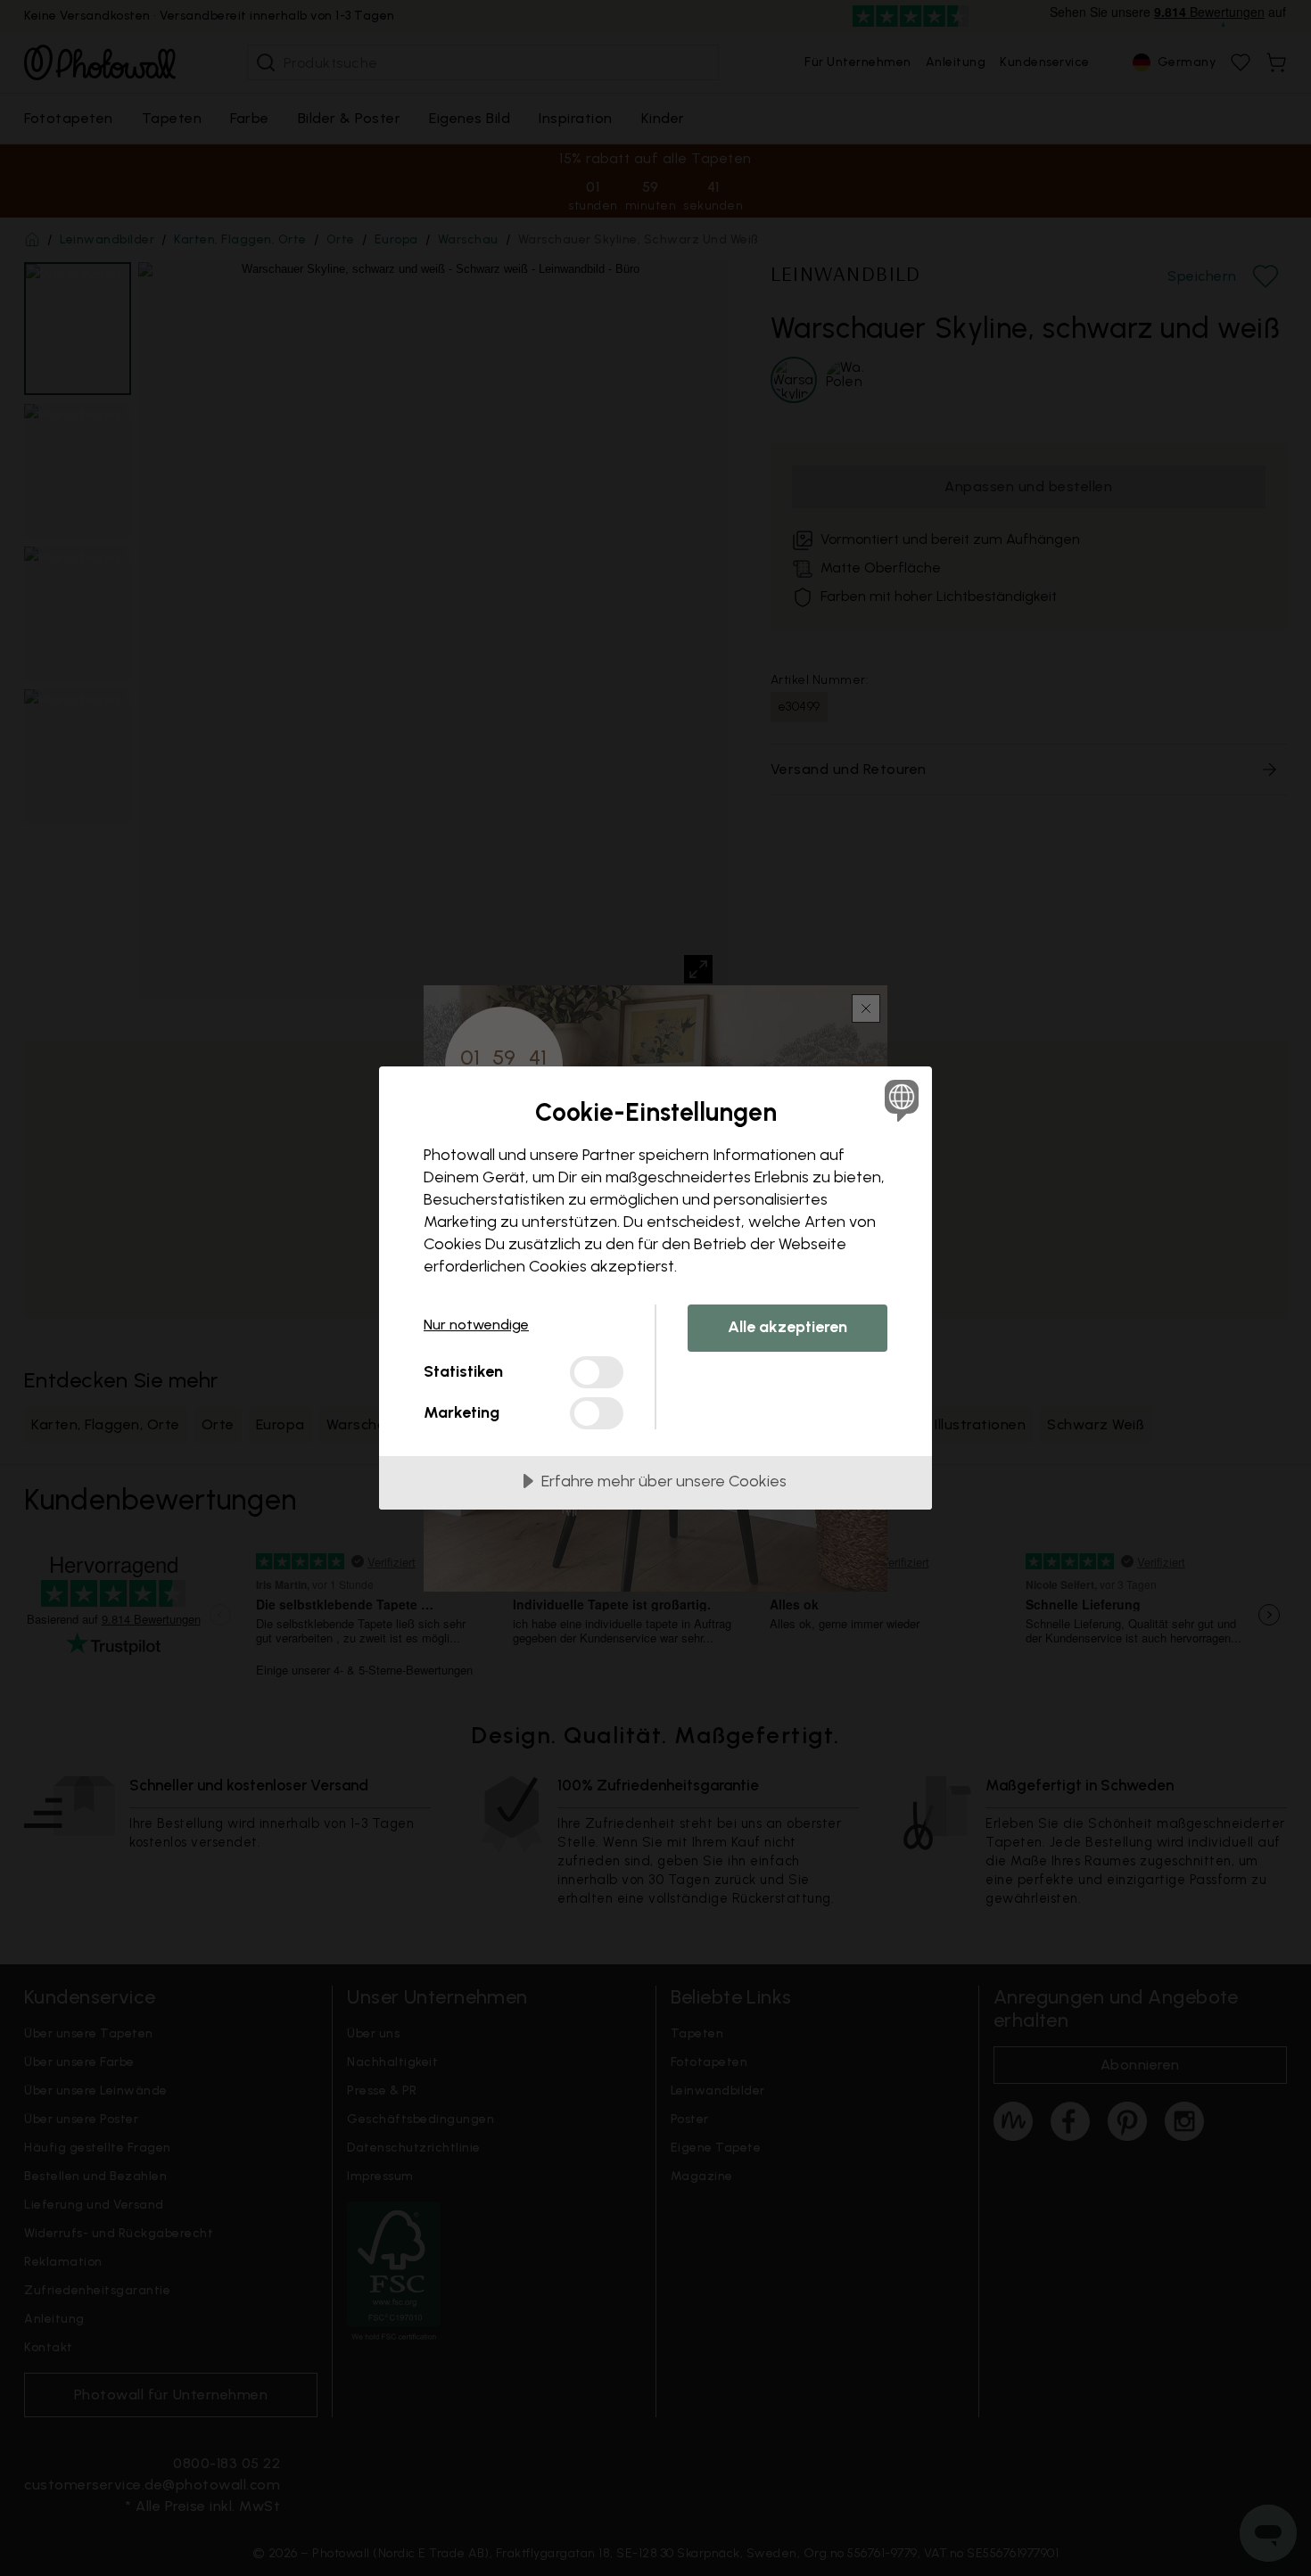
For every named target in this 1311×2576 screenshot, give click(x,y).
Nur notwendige (476, 1325)
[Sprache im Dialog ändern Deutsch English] (899, 1100)
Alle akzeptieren (787, 1327)
